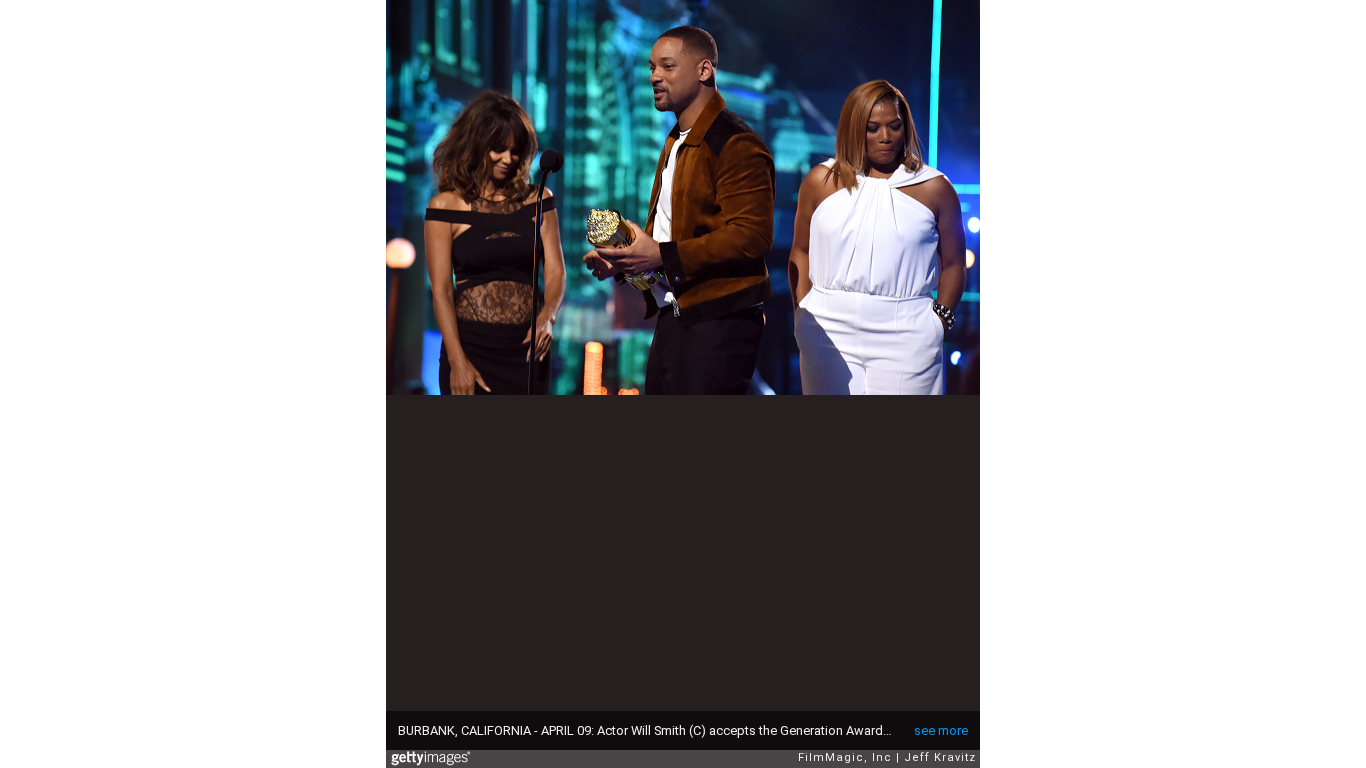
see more (941, 730)
